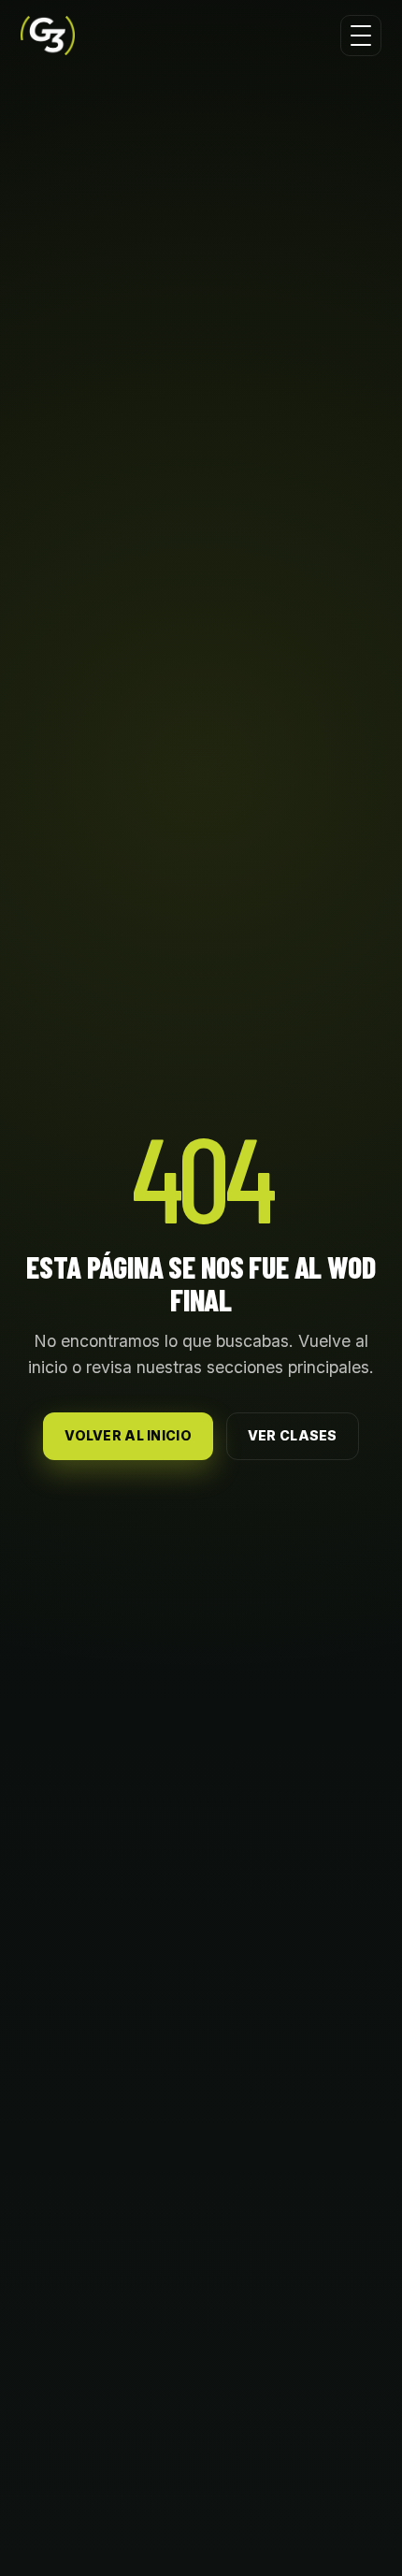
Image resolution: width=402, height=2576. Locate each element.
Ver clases (293, 1435)
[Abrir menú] (361, 36)
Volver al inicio (128, 1435)
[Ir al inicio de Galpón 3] (48, 36)
